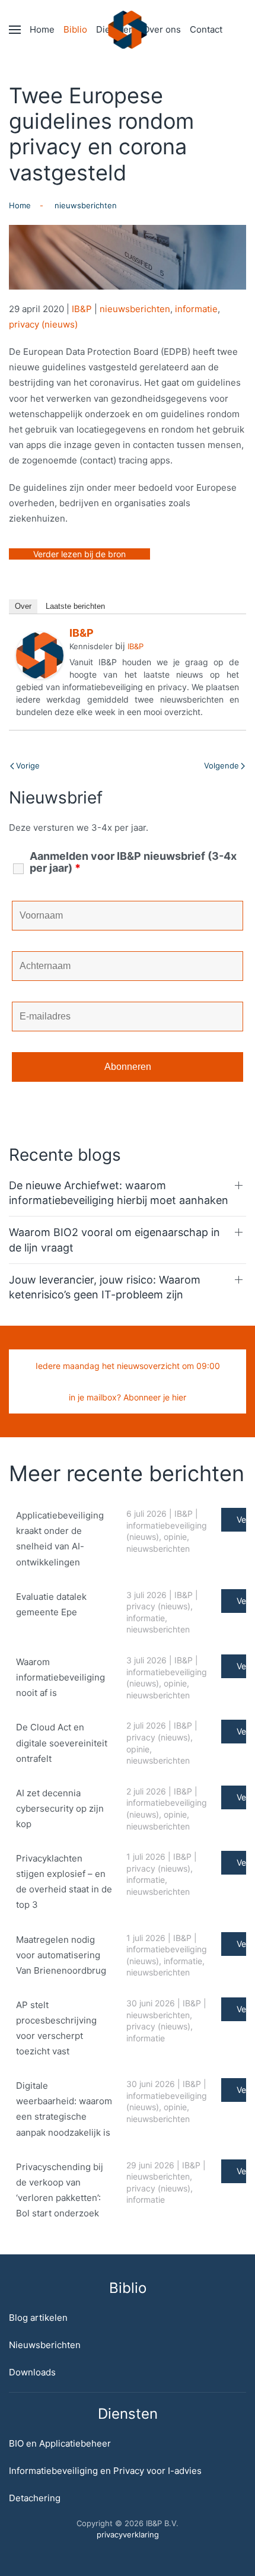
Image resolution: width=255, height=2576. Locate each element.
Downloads (32, 2372)
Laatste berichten (75, 606)
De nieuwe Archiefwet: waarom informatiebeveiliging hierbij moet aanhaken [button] (119, 1193)
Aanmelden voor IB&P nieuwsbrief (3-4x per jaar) (133, 862)
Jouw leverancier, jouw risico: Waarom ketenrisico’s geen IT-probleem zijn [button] (105, 1287)
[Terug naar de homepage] (128, 30)
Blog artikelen (38, 2318)
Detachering (35, 2498)
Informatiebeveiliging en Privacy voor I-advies (105, 2471)
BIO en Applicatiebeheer (60, 2443)
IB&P (82, 309)
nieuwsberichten (135, 309)
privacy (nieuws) (43, 324)
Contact (206, 29)
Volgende (221, 766)
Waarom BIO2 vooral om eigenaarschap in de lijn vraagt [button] (114, 1240)
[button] (15, 30)
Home (42, 29)
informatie (196, 309)
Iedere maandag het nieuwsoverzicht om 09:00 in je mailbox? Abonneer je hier (128, 1381)
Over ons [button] (162, 29)
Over (23, 606)
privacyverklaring (128, 2534)
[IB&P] (40, 655)
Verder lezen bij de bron (79, 554)
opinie (175, 1537)
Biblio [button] (75, 29)
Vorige (28, 766)
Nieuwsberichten (45, 2345)
